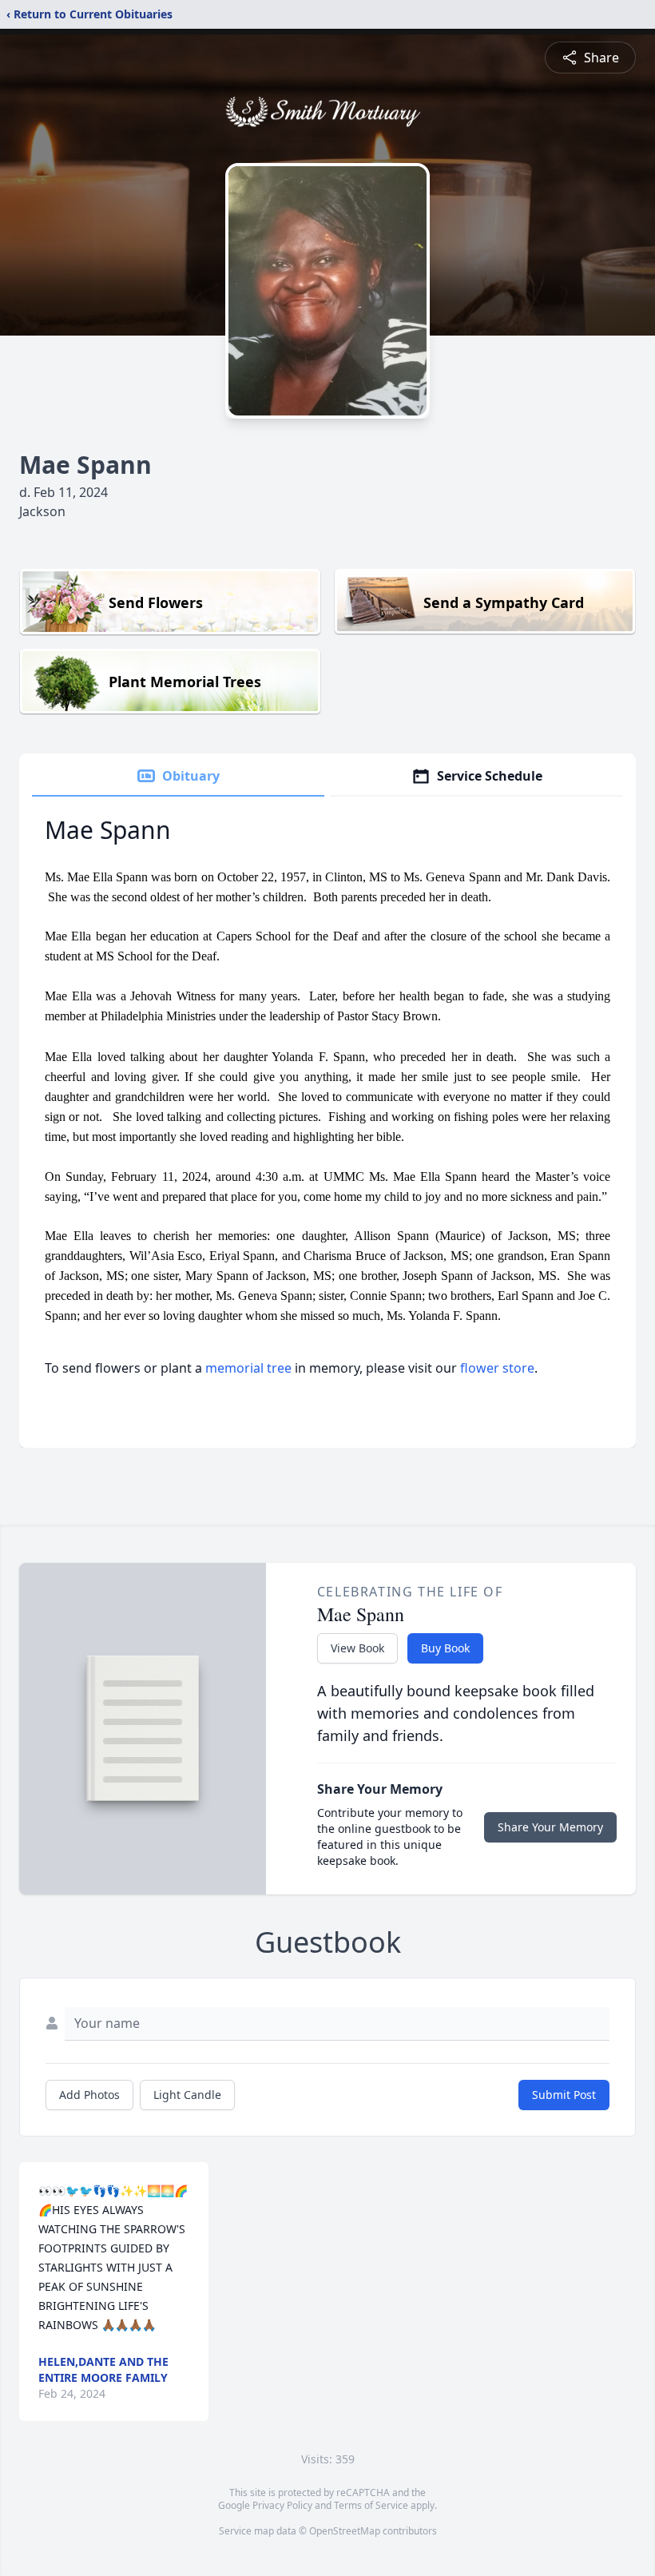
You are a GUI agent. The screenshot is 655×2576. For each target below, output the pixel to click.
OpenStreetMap (345, 2531)
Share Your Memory (550, 1827)
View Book (357, 1648)
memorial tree (248, 1368)
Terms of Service (371, 2505)
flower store (497, 1368)
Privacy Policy (282, 2505)
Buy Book (445, 1648)
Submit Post (564, 2095)
